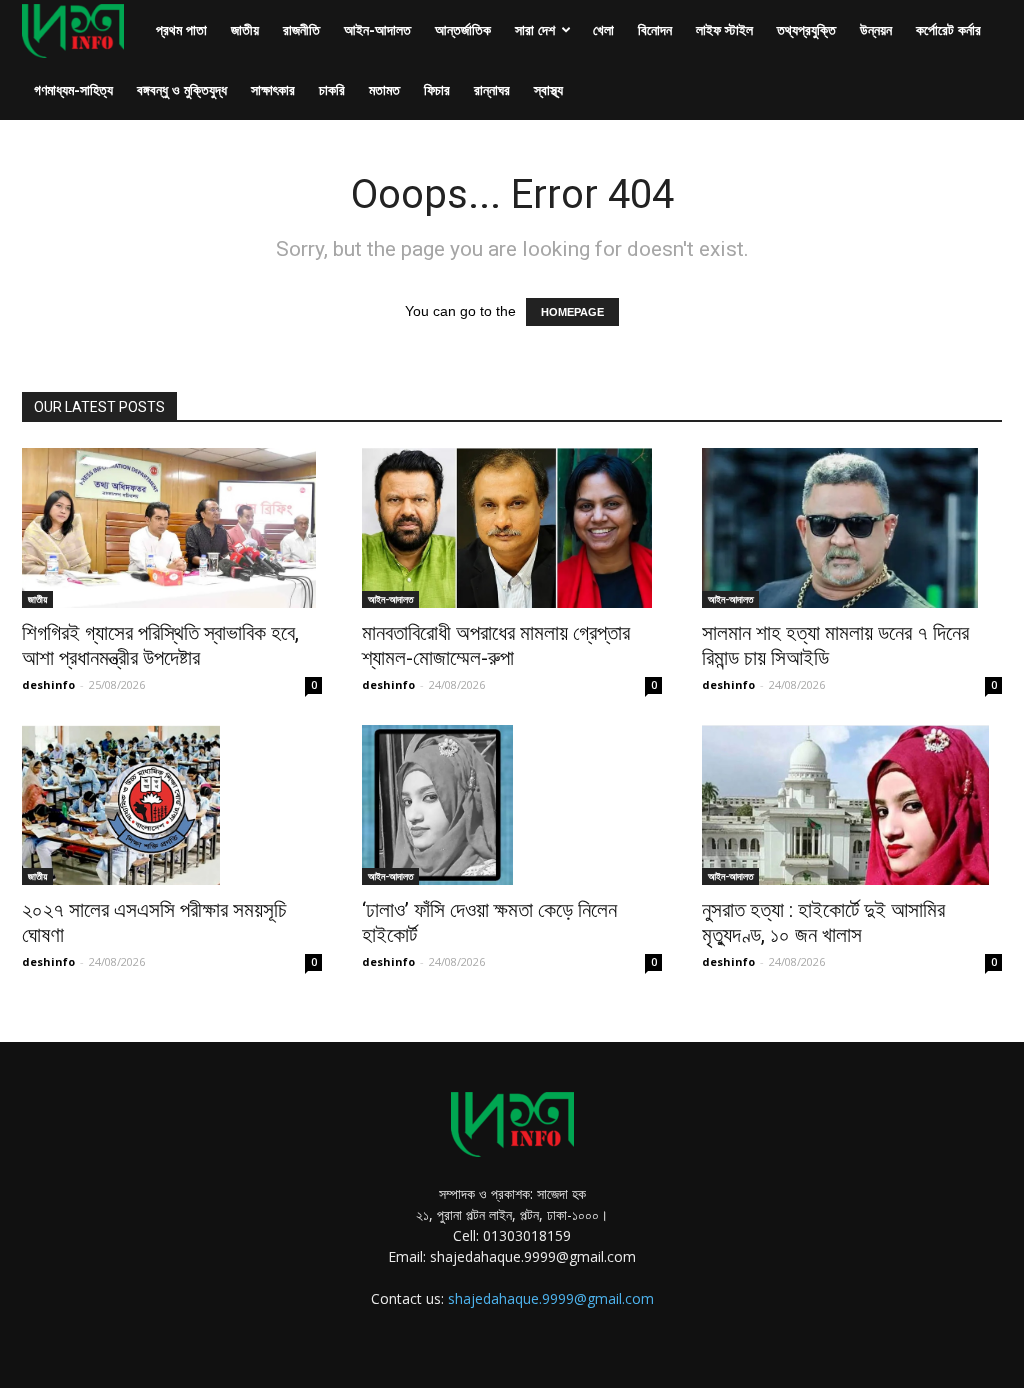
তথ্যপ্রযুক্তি (806, 29)
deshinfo (48, 684)
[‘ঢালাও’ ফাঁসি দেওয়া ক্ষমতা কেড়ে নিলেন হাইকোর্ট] (512, 805)
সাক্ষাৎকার (273, 89)
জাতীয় (245, 29)
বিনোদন (655, 29)
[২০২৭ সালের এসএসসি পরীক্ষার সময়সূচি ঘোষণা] (172, 805)
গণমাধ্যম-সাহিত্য (73, 89)
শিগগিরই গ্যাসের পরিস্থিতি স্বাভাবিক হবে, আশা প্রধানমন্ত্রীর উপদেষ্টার (160, 645)
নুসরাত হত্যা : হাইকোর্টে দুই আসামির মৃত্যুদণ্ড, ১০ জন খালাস (823, 922)
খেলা (603, 29)
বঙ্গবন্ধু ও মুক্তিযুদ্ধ (182, 89)
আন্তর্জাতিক (463, 29)
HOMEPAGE (572, 312)
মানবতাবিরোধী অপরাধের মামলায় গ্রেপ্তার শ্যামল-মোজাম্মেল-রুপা (496, 645)
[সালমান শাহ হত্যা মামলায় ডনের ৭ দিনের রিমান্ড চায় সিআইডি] (852, 528)
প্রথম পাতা (181, 29)
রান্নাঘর (492, 89)
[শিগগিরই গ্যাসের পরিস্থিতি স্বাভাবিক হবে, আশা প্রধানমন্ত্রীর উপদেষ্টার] (172, 528)
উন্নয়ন (876, 29)
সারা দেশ (535, 29)
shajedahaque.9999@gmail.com (551, 1298)
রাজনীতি (301, 29)
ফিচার (437, 89)
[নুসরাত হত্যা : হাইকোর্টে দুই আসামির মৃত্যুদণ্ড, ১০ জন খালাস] (852, 805)
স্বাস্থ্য (548, 89)
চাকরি (332, 89)
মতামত (384, 89)
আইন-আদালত (377, 29)
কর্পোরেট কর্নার (948, 29)
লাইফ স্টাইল (724, 29)
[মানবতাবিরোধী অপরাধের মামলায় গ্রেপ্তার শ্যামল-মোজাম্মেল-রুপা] (512, 528)
